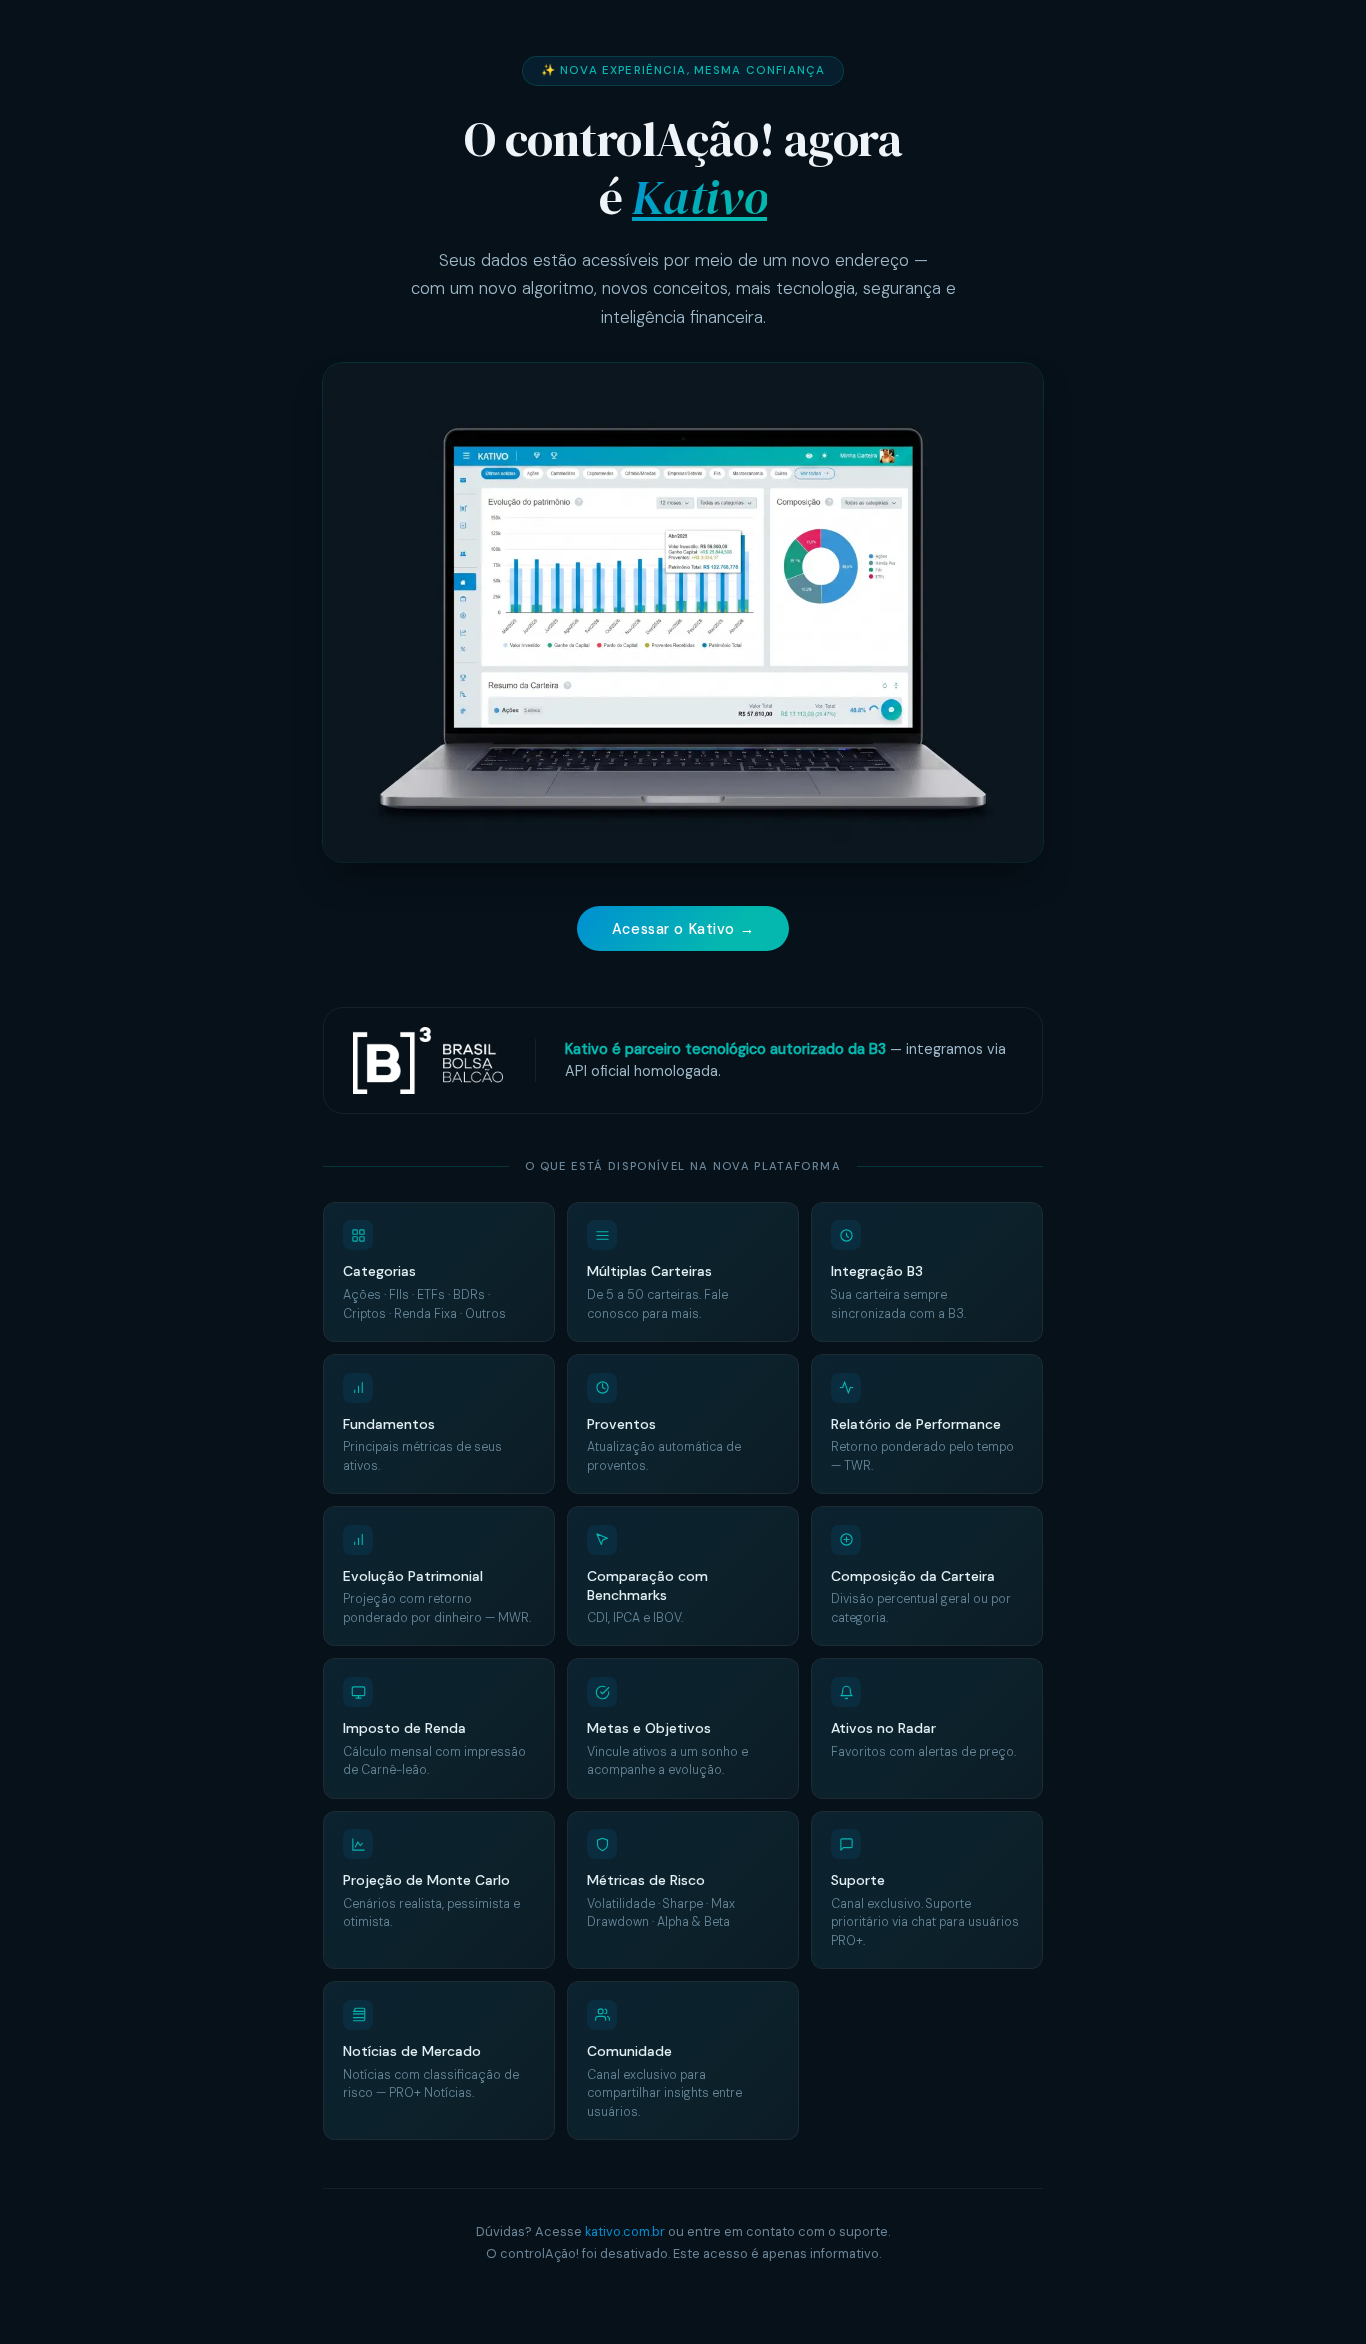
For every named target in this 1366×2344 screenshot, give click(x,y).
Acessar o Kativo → (683, 929)
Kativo (699, 197)
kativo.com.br (625, 2231)
